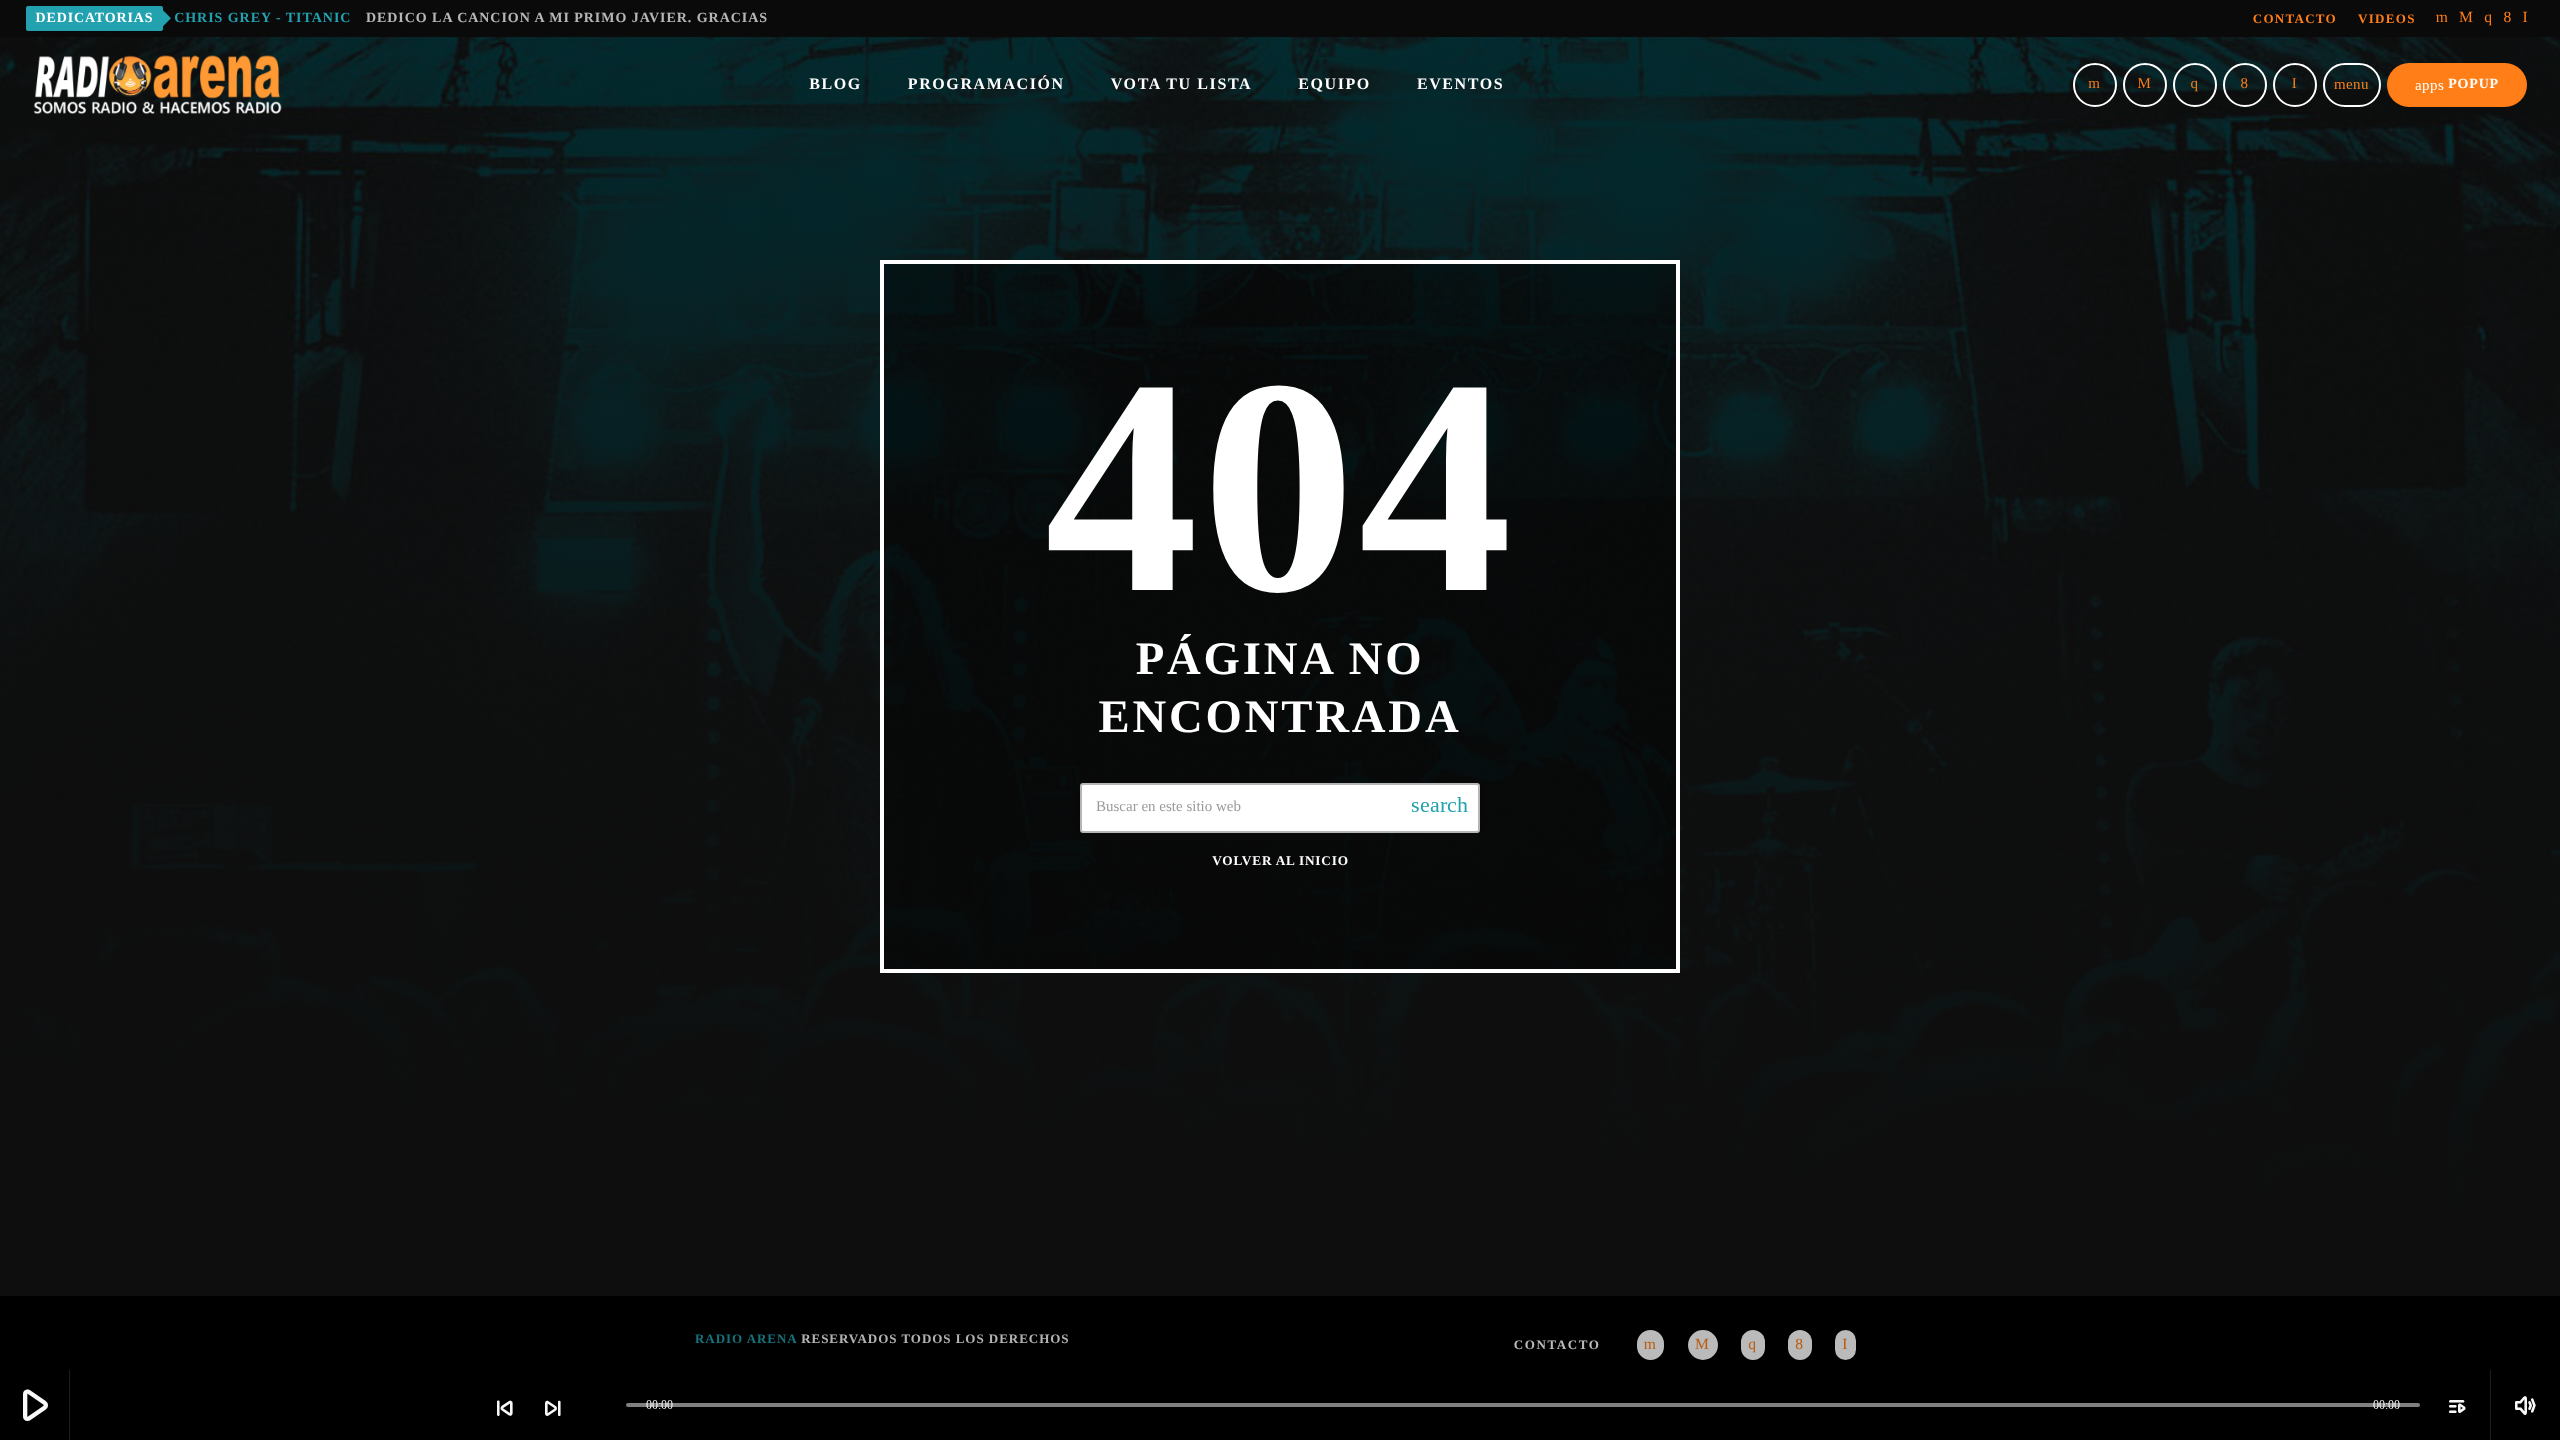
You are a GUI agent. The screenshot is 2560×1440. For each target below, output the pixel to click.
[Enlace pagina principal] (158, 85)
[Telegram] (2466, 18)
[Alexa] (2526, 18)
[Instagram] (2488, 18)
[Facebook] (2507, 18)
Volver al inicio (1280, 860)
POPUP (2457, 85)
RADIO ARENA (746, 1338)
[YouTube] (2442, 18)
